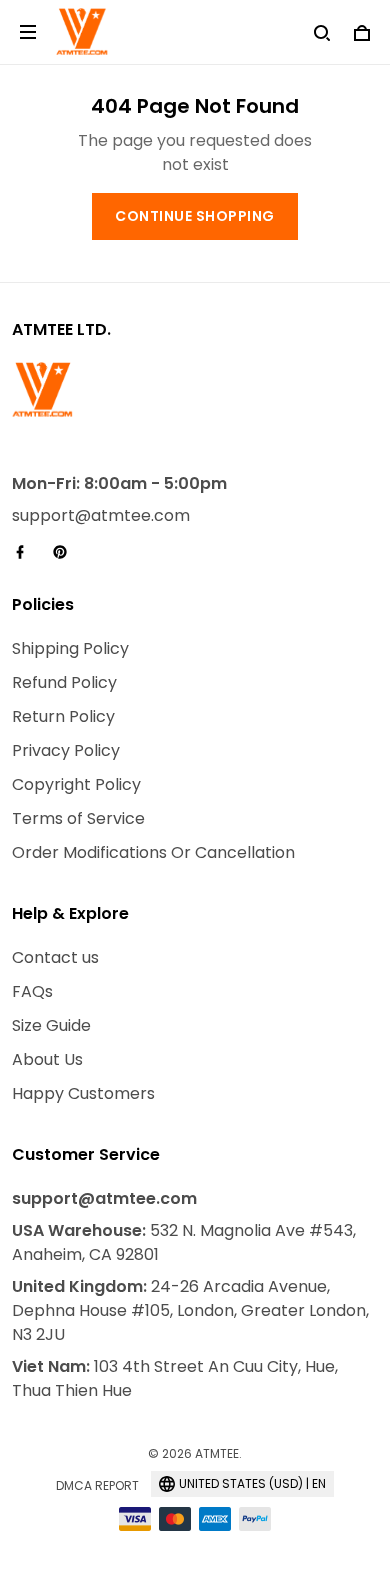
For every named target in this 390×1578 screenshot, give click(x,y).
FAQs (32, 991)
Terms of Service (78, 818)
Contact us (55, 957)
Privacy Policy (66, 750)
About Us (47, 1059)
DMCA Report (97, 1485)
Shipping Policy (70, 648)
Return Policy (63, 716)
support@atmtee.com (101, 515)
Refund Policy (64, 682)
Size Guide (51, 1025)
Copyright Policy (76, 784)
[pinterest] (66, 552)
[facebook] (26, 552)
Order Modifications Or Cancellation (153, 852)
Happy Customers (83, 1093)
